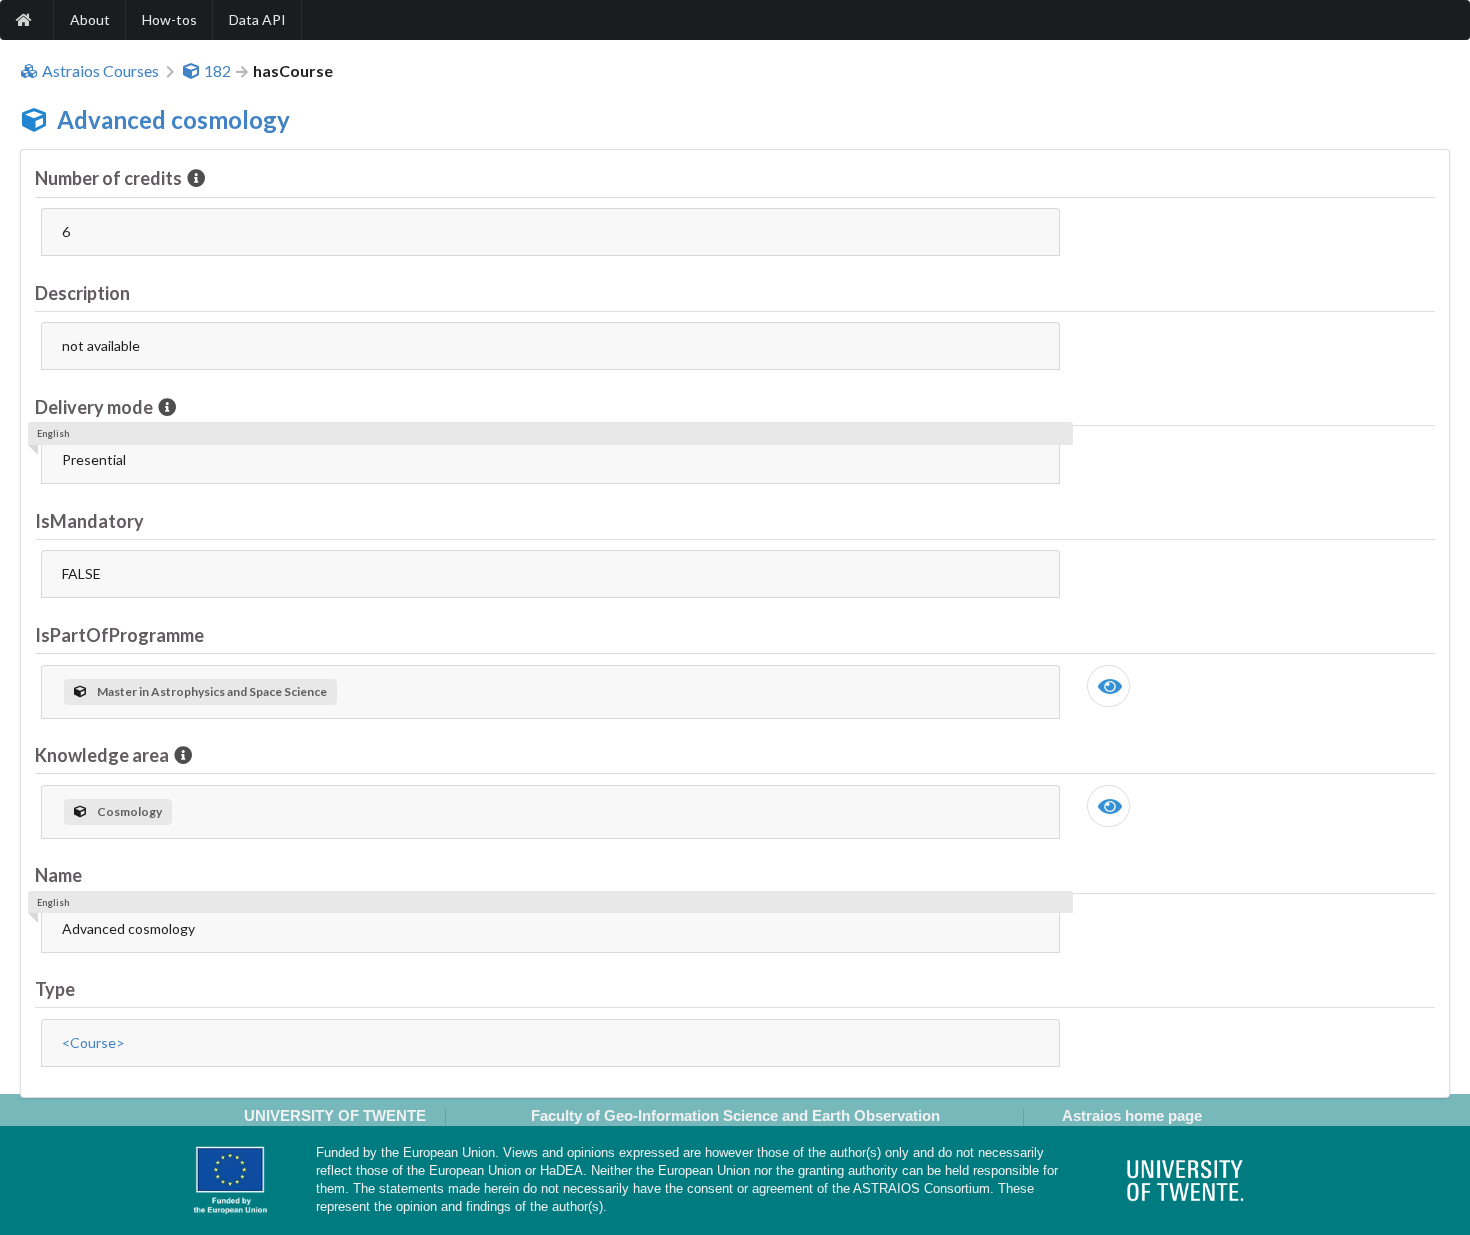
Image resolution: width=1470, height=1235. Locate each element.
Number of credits (108, 178)
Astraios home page (1132, 1115)
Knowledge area (102, 755)
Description (82, 293)
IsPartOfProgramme (119, 635)
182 (217, 71)
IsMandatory (89, 521)
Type (55, 989)
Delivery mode (94, 407)
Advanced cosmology (173, 119)
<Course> (93, 1042)
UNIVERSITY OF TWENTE (335, 1115)
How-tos (169, 19)
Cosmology (129, 811)
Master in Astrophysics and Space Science (212, 691)
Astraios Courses (100, 71)
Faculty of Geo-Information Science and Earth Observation (735, 1115)
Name (58, 875)
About (90, 19)
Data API (257, 19)
